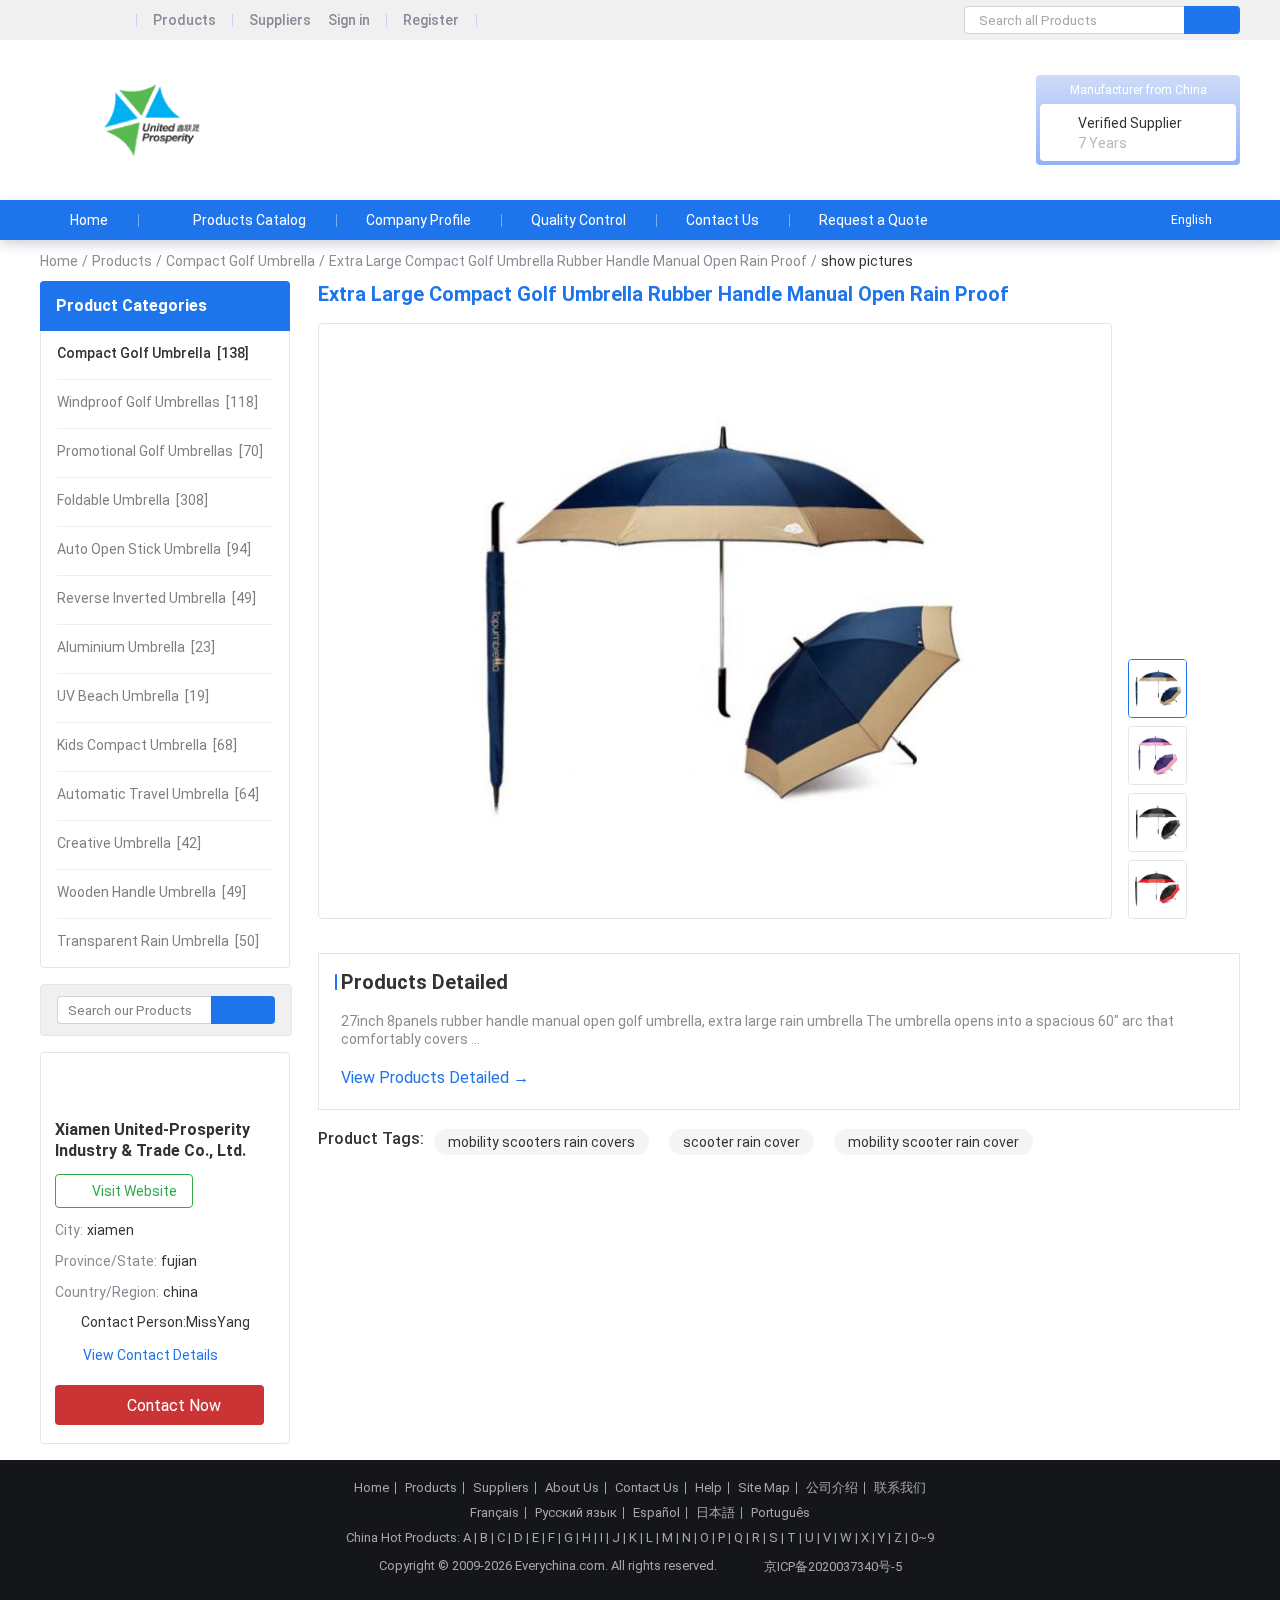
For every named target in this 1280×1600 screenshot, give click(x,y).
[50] (158, 941)
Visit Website (134, 1191)
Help (708, 1488)
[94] (154, 549)
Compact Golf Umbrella (240, 261)
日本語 (715, 1513)
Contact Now (174, 1405)
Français (494, 1513)
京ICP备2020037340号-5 (833, 1566)
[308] (132, 500)
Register (431, 20)
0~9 (922, 1537)
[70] (160, 451)
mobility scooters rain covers (541, 1142)
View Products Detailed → (435, 1077)
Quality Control (578, 220)
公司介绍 (832, 1488)
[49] (156, 598)
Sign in (349, 20)
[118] (157, 402)
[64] (158, 794)
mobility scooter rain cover (933, 1142)
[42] (129, 843)
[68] (147, 745)
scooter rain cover (741, 1142)
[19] (133, 696)
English (1191, 220)
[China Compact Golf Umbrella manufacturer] (153, 120)
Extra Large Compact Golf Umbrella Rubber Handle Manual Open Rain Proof (568, 261)
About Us (572, 1488)
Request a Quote (873, 220)
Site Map (764, 1488)
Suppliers (280, 20)
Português (780, 1513)
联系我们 (900, 1488)
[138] (153, 353)
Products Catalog (249, 220)
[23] (136, 647)
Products (184, 20)
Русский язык (576, 1513)
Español (656, 1513)
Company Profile (418, 220)
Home (89, 220)
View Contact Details (150, 1355)
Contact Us (722, 220)
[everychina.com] (88, 20)
